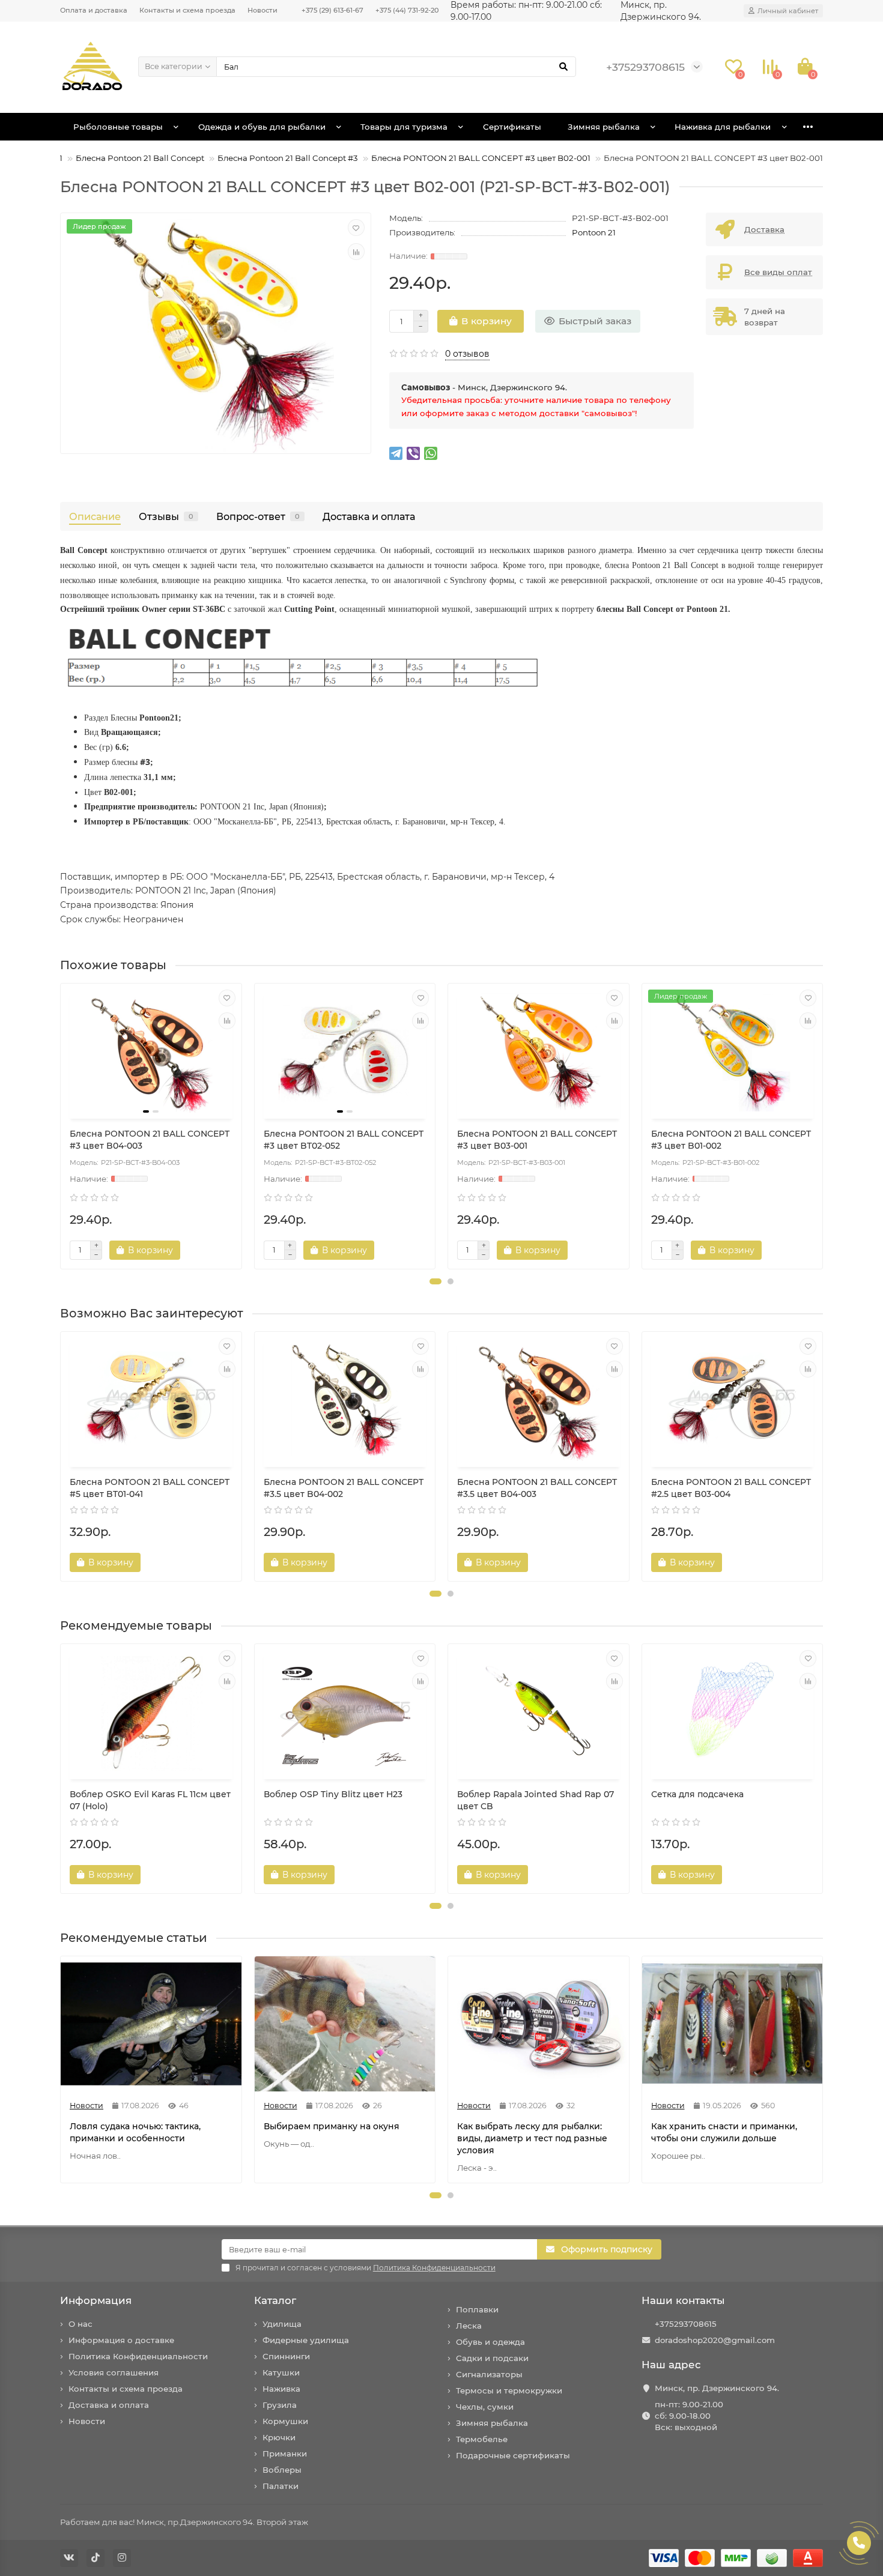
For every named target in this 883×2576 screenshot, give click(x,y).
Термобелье (482, 2439)
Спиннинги (286, 2356)
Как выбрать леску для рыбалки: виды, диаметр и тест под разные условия (532, 2138)
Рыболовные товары (118, 127)
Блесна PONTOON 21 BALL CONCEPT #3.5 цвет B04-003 (537, 1488)
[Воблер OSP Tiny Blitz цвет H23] (345, 1713)
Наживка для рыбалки (723, 127)
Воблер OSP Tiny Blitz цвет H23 (333, 1794)
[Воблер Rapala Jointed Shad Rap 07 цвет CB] (539, 1713)
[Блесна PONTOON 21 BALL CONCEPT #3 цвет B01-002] (733, 1053)
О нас (80, 2324)
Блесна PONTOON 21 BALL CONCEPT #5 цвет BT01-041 (150, 1488)
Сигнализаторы (489, 2374)
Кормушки (285, 2421)
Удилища (282, 2324)
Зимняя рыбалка (604, 127)
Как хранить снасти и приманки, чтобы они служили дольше (724, 2132)
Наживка (281, 2389)
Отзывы (166, 516)
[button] (435, 1281)
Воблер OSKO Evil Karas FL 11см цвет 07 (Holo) (150, 1800)
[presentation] (61, 1126)
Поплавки (477, 2309)
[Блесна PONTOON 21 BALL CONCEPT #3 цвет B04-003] (151, 1053)
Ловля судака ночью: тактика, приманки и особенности (135, 2132)
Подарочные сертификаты (513, 2455)
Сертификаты (512, 127)
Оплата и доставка (94, 10)
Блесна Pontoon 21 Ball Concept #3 (288, 158)
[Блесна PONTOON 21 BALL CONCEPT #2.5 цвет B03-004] (733, 1401)
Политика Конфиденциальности (138, 2356)
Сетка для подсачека (697, 1794)
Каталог (275, 2300)
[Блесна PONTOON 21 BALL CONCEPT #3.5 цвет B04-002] (345, 1401)
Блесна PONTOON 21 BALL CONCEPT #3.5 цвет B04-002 (344, 1488)
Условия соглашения (114, 2372)
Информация (96, 2300)
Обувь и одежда (490, 2342)
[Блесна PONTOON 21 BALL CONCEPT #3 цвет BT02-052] (345, 1053)
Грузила (280, 2405)
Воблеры (282, 2470)
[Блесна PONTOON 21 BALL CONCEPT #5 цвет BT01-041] (151, 1401)
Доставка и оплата (369, 516)
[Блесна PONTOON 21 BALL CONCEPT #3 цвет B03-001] (539, 1053)
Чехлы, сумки (485, 2407)
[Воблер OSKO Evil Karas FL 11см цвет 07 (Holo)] (151, 1713)
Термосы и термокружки (509, 2390)
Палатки (281, 2486)
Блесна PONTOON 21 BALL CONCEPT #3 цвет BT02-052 (344, 1140)
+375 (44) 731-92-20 (407, 10)
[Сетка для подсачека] (733, 1713)
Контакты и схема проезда (187, 10)
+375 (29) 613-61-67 (332, 10)
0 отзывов (467, 354)
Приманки (285, 2454)
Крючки (279, 2437)
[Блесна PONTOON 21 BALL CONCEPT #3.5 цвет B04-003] (539, 1401)
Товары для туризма (404, 127)
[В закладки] (356, 228)
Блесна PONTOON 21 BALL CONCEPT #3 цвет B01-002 (731, 1140)
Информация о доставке (121, 2340)
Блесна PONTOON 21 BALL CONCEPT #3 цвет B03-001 (537, 1140)
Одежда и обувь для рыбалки (262, 127)
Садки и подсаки (492, 2358)
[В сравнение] (356, 252)
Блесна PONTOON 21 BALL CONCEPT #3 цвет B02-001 (481, 158)
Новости (262, 10)
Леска (469, 2326)
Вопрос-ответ (258, 516)
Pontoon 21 (594, 232)
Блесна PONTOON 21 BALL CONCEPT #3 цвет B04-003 (150, 1140)
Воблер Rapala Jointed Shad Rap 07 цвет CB (536, 1800)
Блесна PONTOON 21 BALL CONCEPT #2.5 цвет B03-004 (731, 1488)
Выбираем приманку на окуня (332, 2126)
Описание (95, 516)
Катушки (281, 2372)
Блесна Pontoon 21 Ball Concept (140, 158)
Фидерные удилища (306, 2340)
